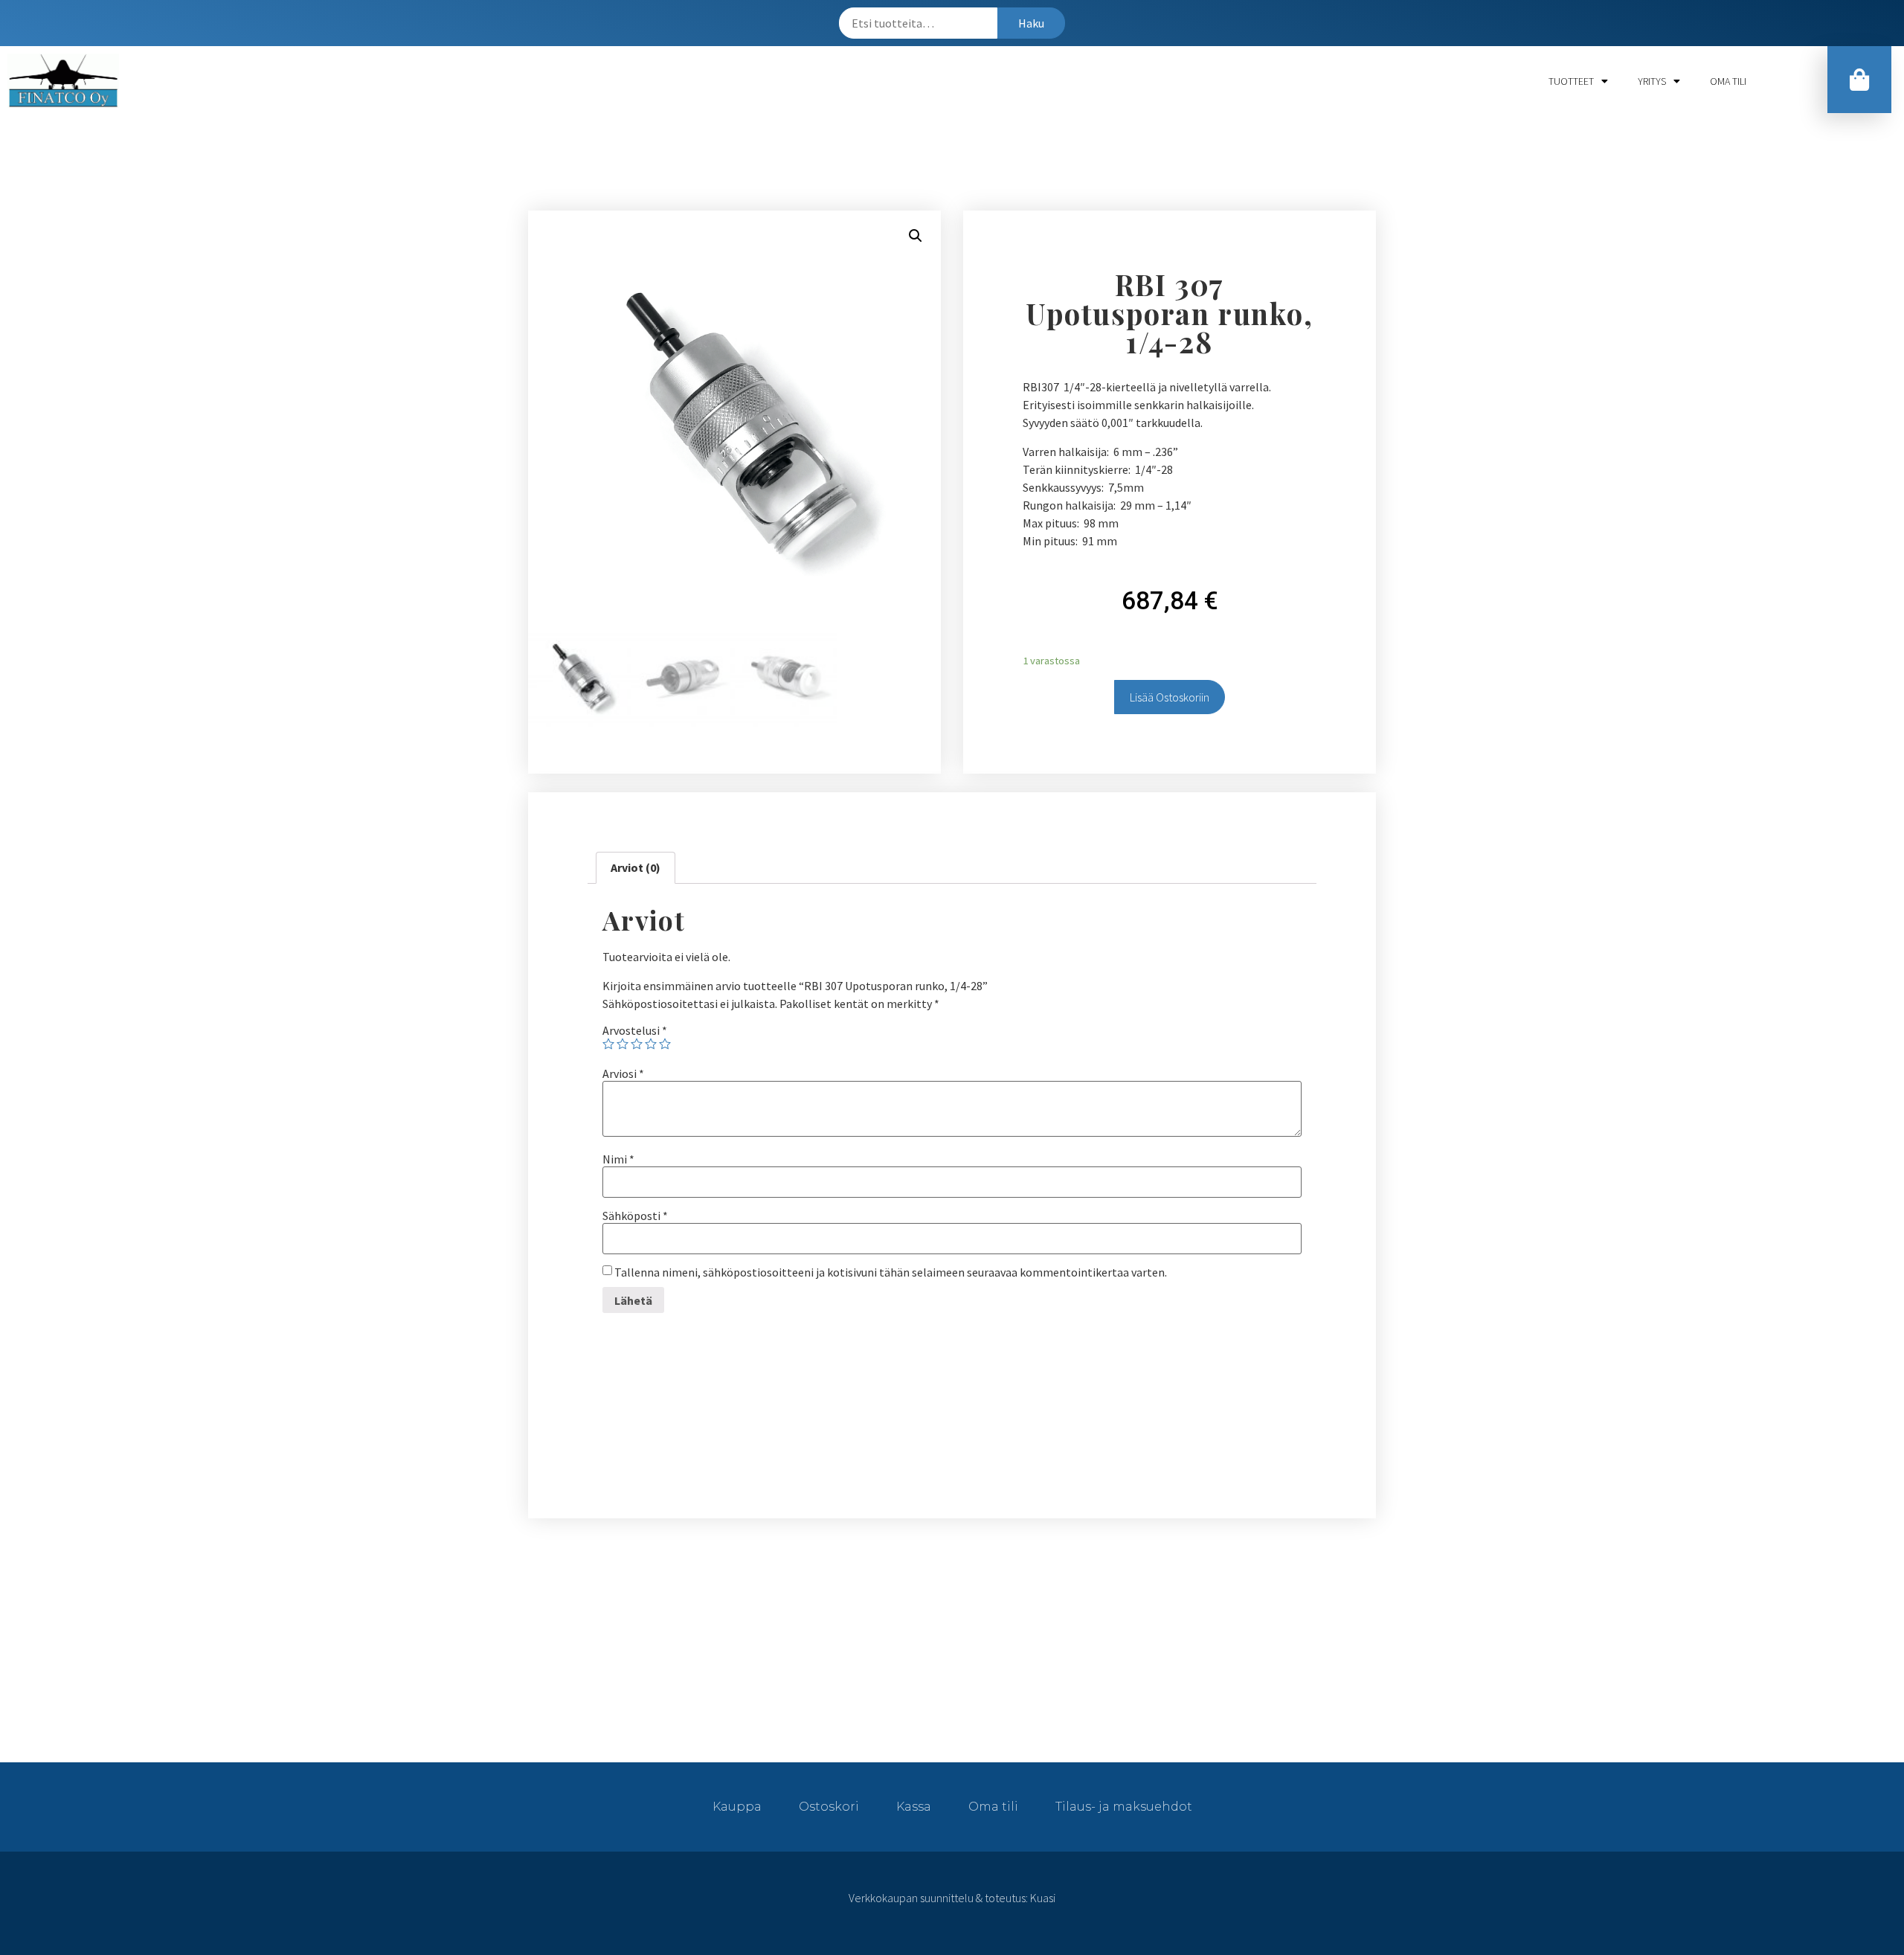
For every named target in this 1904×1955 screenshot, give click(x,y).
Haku (1031, 23)
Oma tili (1728, 81)
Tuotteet (1571, 81)
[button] (1859, 80)
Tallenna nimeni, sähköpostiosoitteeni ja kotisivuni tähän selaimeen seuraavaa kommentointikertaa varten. (891, 1272)
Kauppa (737, 1807)
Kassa (914, 1807)
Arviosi (623, 1073)
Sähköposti (635, 1216)
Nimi (618, 1159)
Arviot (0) (636, 867)
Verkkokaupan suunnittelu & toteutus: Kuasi (952, 1898)
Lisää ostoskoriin (1170, 697)
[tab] (636, 868)
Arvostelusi (635, 1030)
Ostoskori (829, 1807)
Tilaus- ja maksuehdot (1124, 1807)
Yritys (1652, 81)
